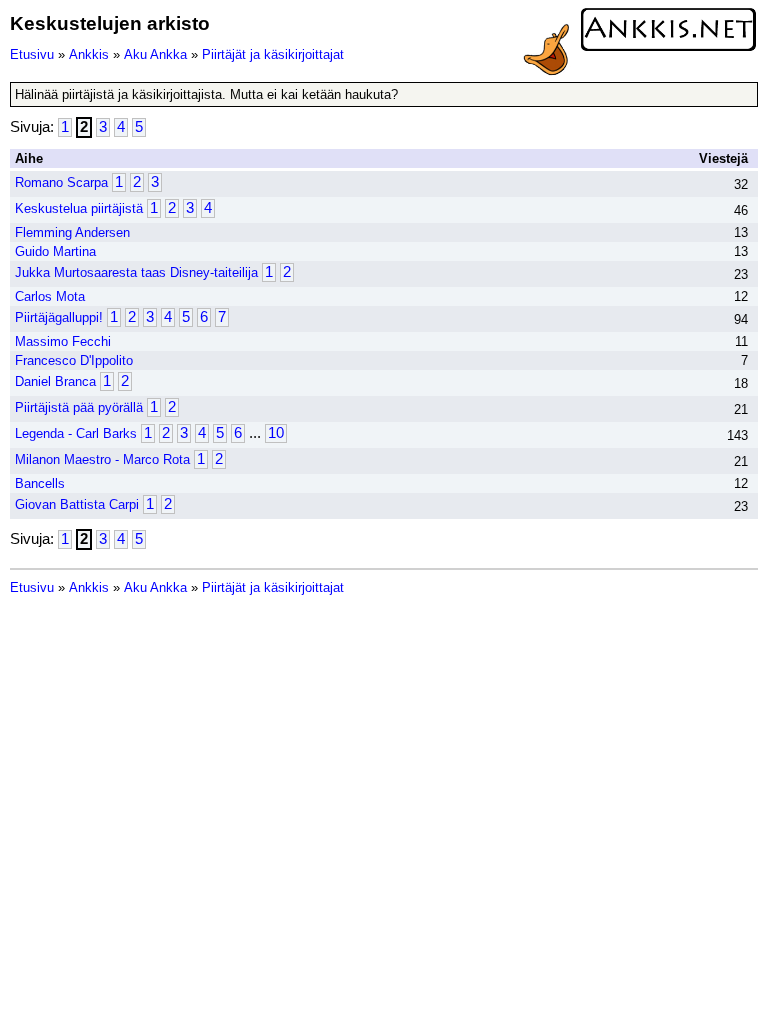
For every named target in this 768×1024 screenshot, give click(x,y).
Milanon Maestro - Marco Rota (102, 459)
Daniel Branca (55, 381)
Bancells (40, 483)
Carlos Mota (50, 296)
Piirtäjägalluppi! (59, 317)
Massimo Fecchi (63, 341)
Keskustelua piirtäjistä (79, 208)
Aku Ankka (155, 54)
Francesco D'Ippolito (74, 360)
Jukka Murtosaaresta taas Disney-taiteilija (136, 272)
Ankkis (89, 54)
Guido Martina (55, 251)
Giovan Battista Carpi (77, 504)
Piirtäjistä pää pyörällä (79, 407)
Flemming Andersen (72, 232)
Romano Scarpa (61, 182)
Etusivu (32, 54)
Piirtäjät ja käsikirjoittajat (273, 54)
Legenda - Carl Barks (76, 433)
